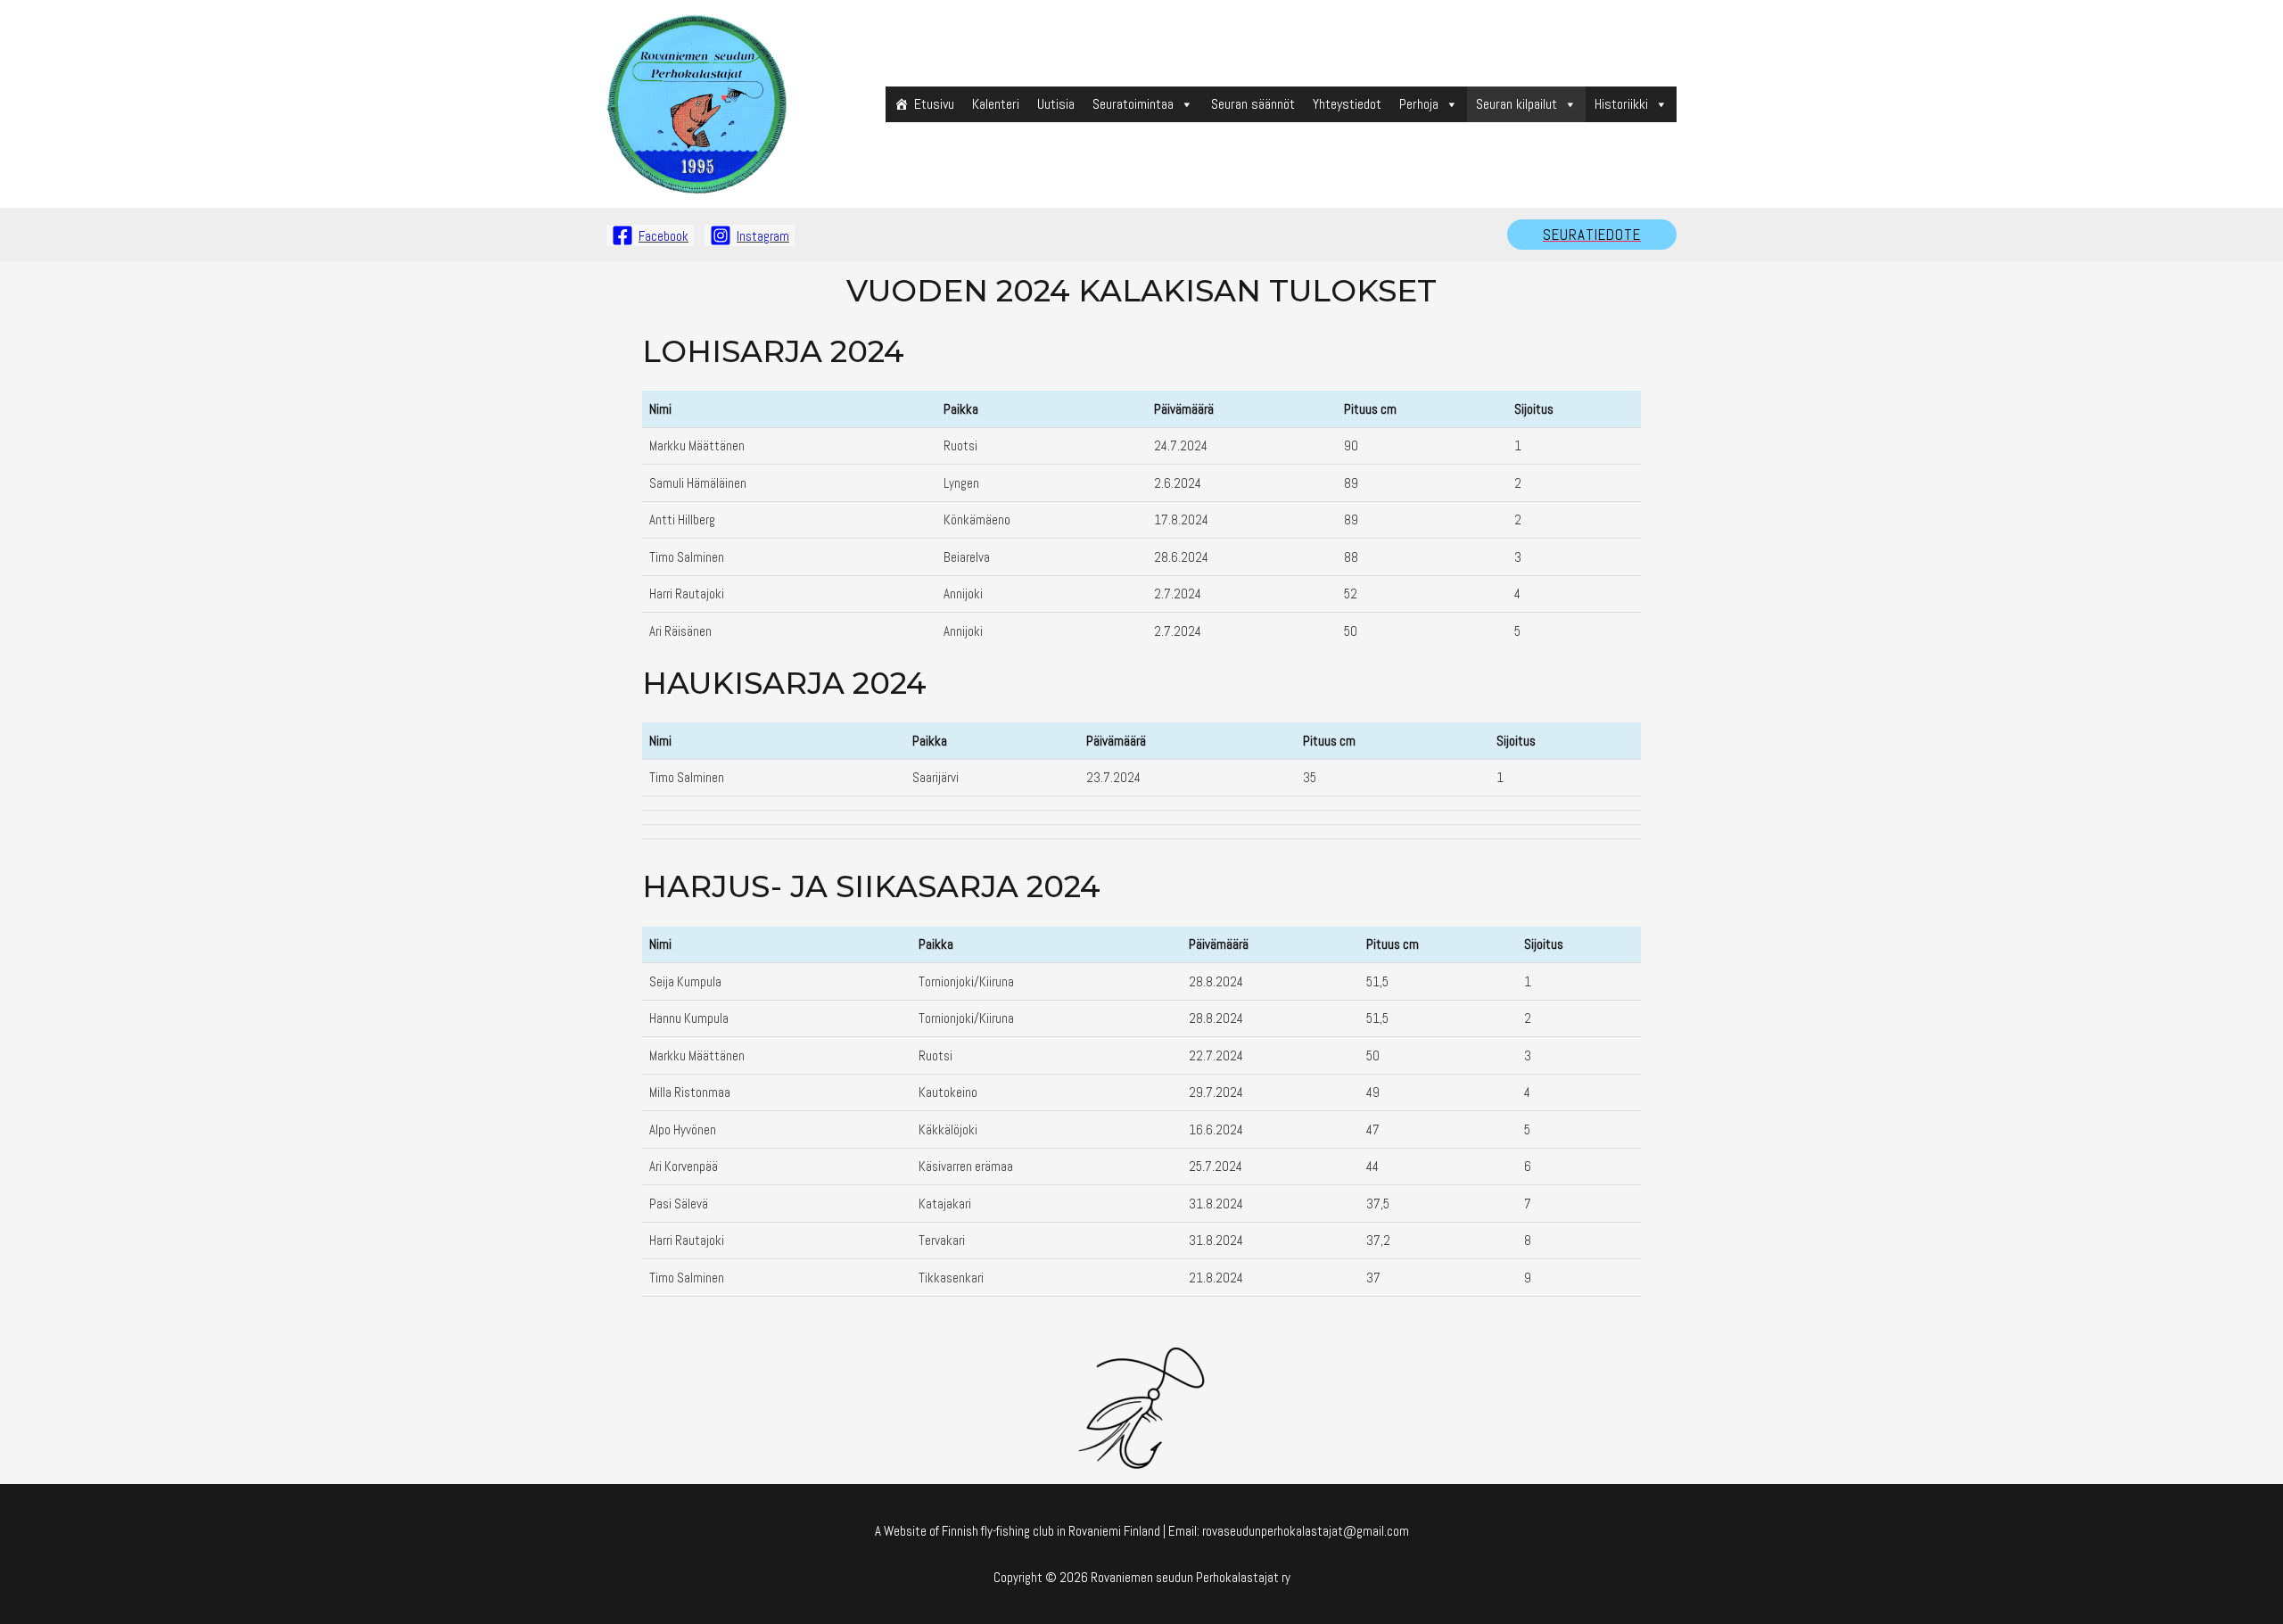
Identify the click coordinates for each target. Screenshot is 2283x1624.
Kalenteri (996, 104)
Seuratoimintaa (1133, 104)
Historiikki (1621, 104)
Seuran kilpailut (1517, 104)
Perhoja (1419, 104)
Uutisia (1056, 104)
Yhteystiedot (1347, 104)
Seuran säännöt (1253, 104)
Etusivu (934, 104)
